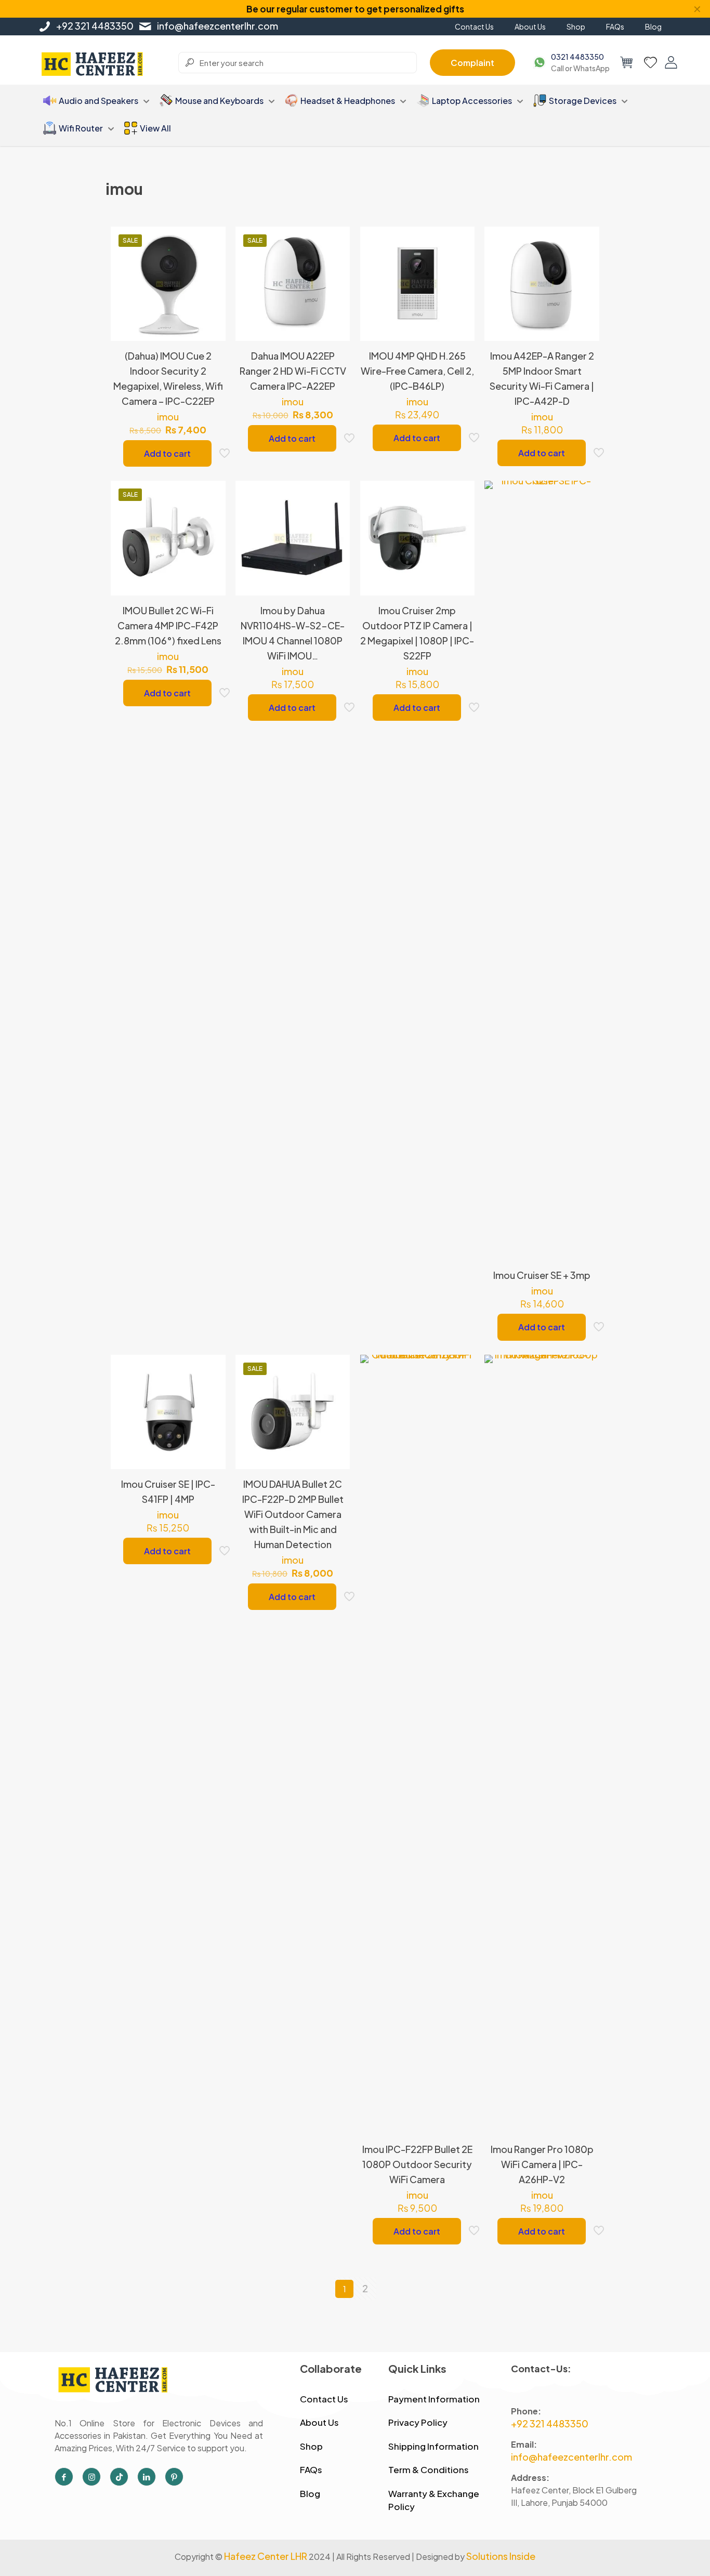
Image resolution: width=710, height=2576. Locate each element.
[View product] (211, 263)
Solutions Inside (501, 2556)
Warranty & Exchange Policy (434, 2500)
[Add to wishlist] (211, 286)
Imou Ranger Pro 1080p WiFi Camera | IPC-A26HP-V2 (542, 2164)
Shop (311, 2446)
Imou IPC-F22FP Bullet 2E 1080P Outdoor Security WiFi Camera (417, 2164)
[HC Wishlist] (650, 62)
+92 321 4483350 (95, 26)
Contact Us (324, 2399)
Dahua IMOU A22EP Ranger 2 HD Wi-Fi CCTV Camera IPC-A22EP (293, 371)
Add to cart (167, 453)
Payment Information (434, 2399)
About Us (319, 2422)
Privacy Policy (418, 2422)
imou (168, 417)
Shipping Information (433, 2446)
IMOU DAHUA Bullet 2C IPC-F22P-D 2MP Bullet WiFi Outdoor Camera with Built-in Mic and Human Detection (293, 1514)
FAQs (311, 2469)
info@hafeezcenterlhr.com (218, 26)
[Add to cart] (211, 241)
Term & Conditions (429, 2469)
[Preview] (211, 308)
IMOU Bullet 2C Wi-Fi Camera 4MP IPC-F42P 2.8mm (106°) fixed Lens (168, 625)
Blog (310, 2493)
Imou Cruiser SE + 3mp (542, 1275)
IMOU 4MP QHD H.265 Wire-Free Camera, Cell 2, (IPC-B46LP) (417, 371)
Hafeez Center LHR (266, 2556)
